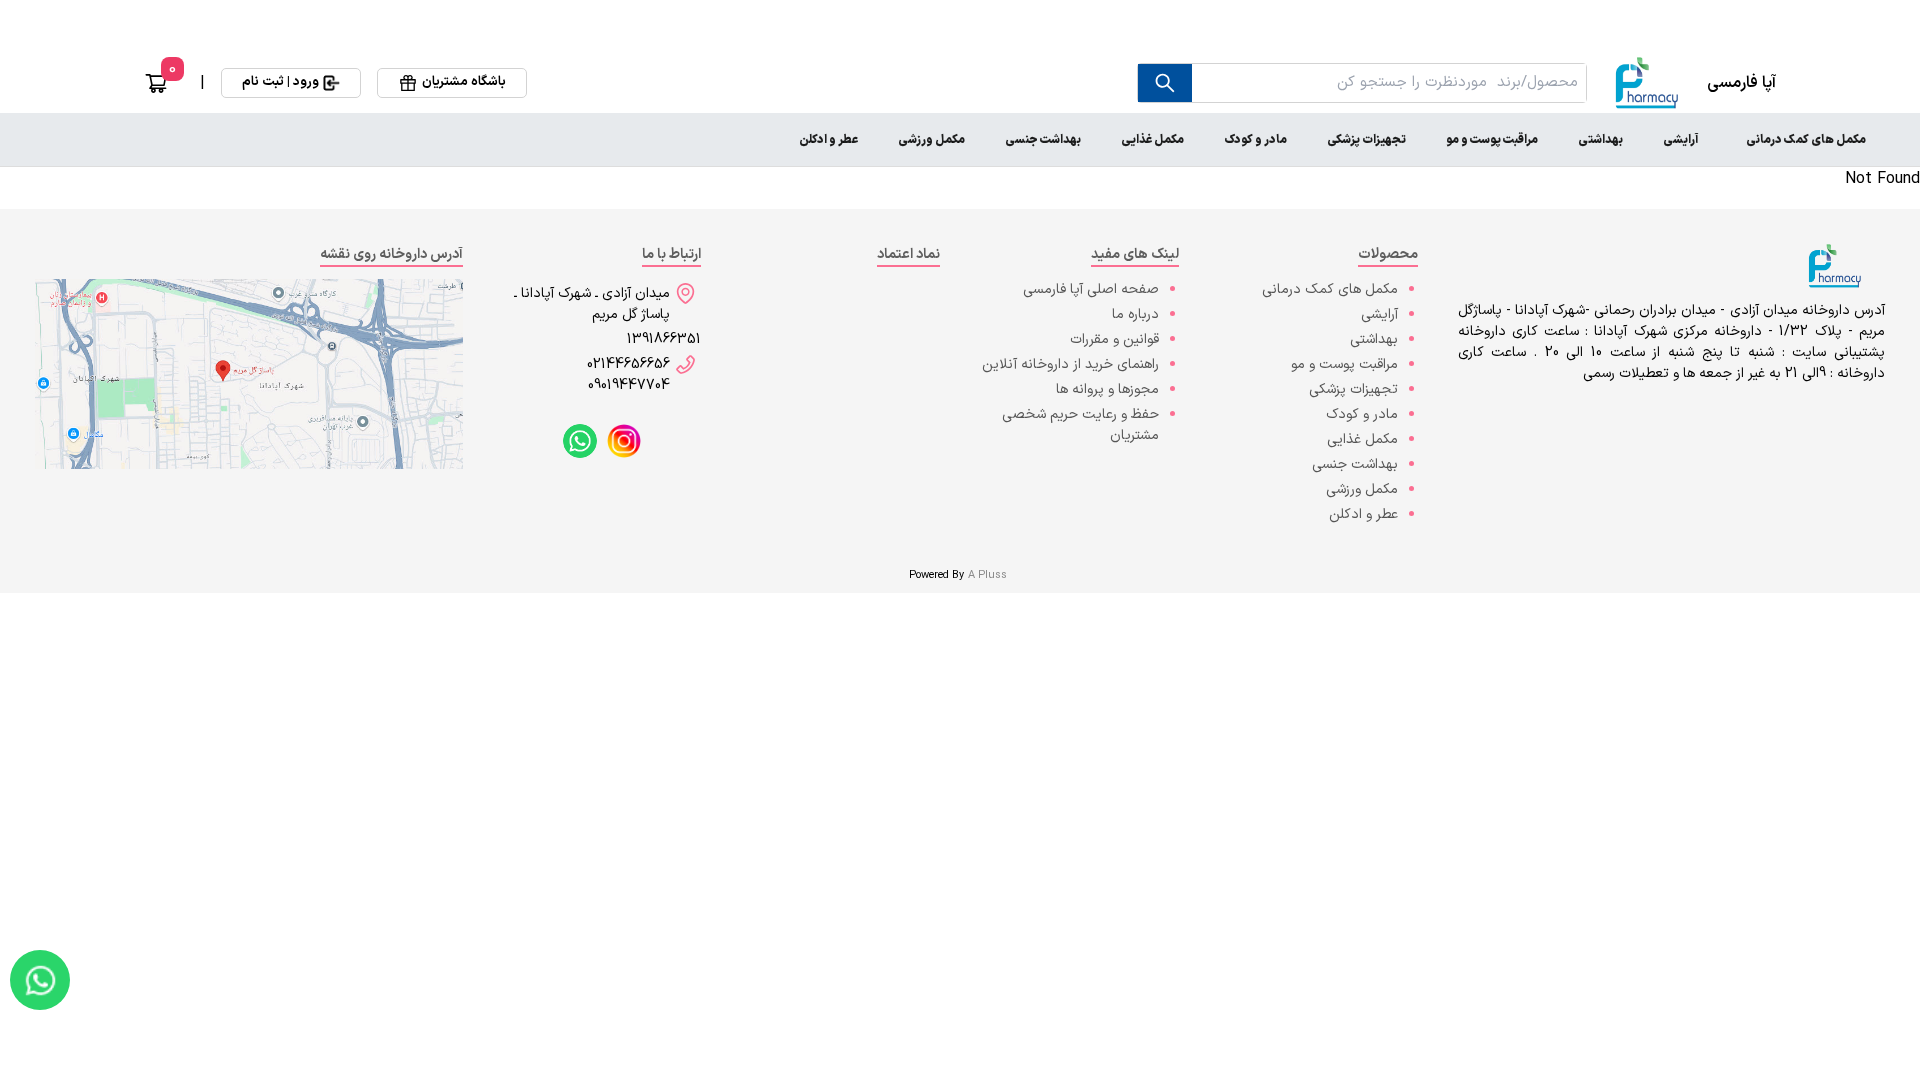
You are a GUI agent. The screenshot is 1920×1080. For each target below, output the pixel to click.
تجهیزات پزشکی (1366, 140)
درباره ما (1135, 314)
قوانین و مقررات (1114, 339)
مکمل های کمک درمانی (1806, 140)
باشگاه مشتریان (464, 82)
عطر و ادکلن (828, 140)
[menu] (960, 140)
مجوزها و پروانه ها (1107, 389)
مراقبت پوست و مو (1492, 140)
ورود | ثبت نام (280, 82)
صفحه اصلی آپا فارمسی (1091, 289)
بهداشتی (1600, 140)
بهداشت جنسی (1043, 140)
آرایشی (1680, 140)
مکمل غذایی (1152, 140)
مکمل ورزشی (931, 140)
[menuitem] (1806, 140)
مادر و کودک (1255, 140)
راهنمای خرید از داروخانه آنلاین (1070, 364)
